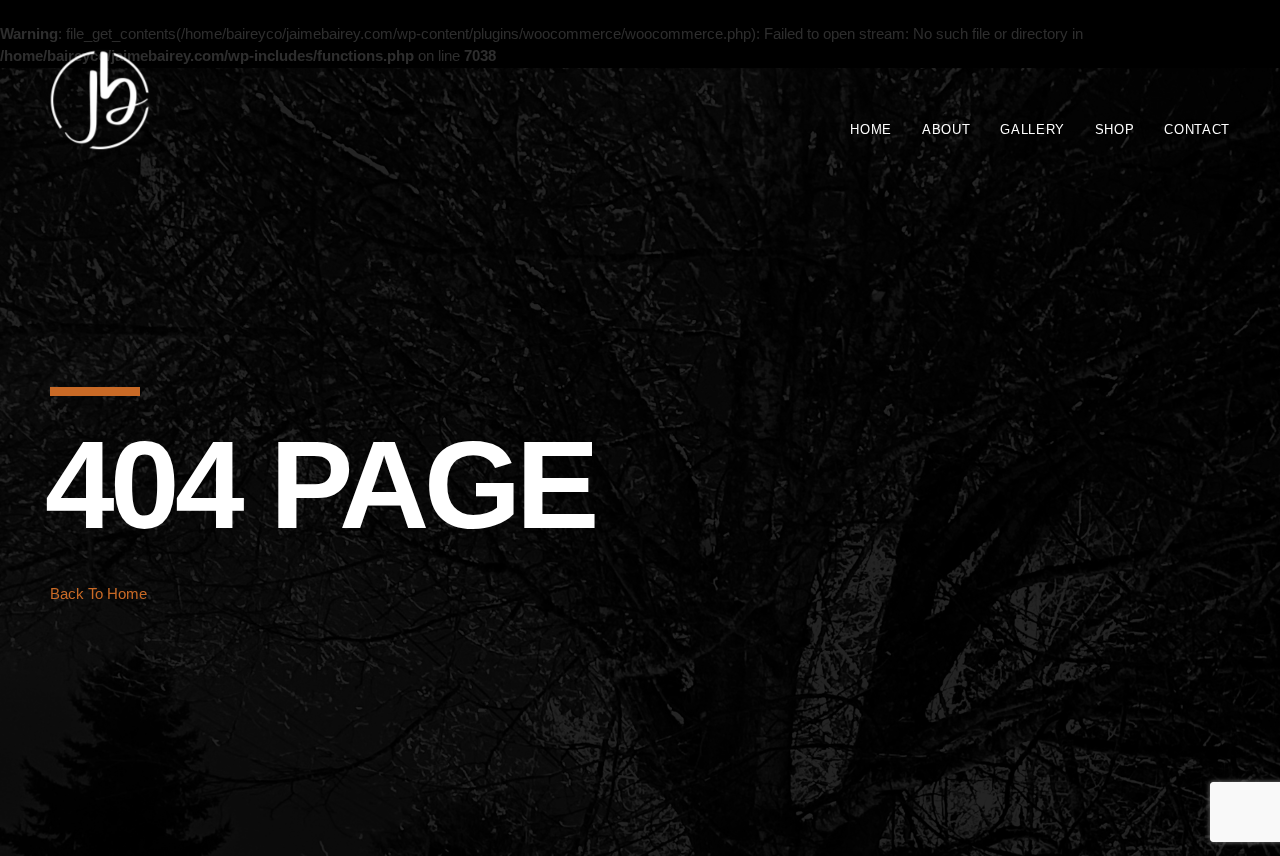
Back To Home (98, 593)
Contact (1197, 129)
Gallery (1032, 129)
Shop (1115, 129)
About (946, 129)
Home (871, 129)
